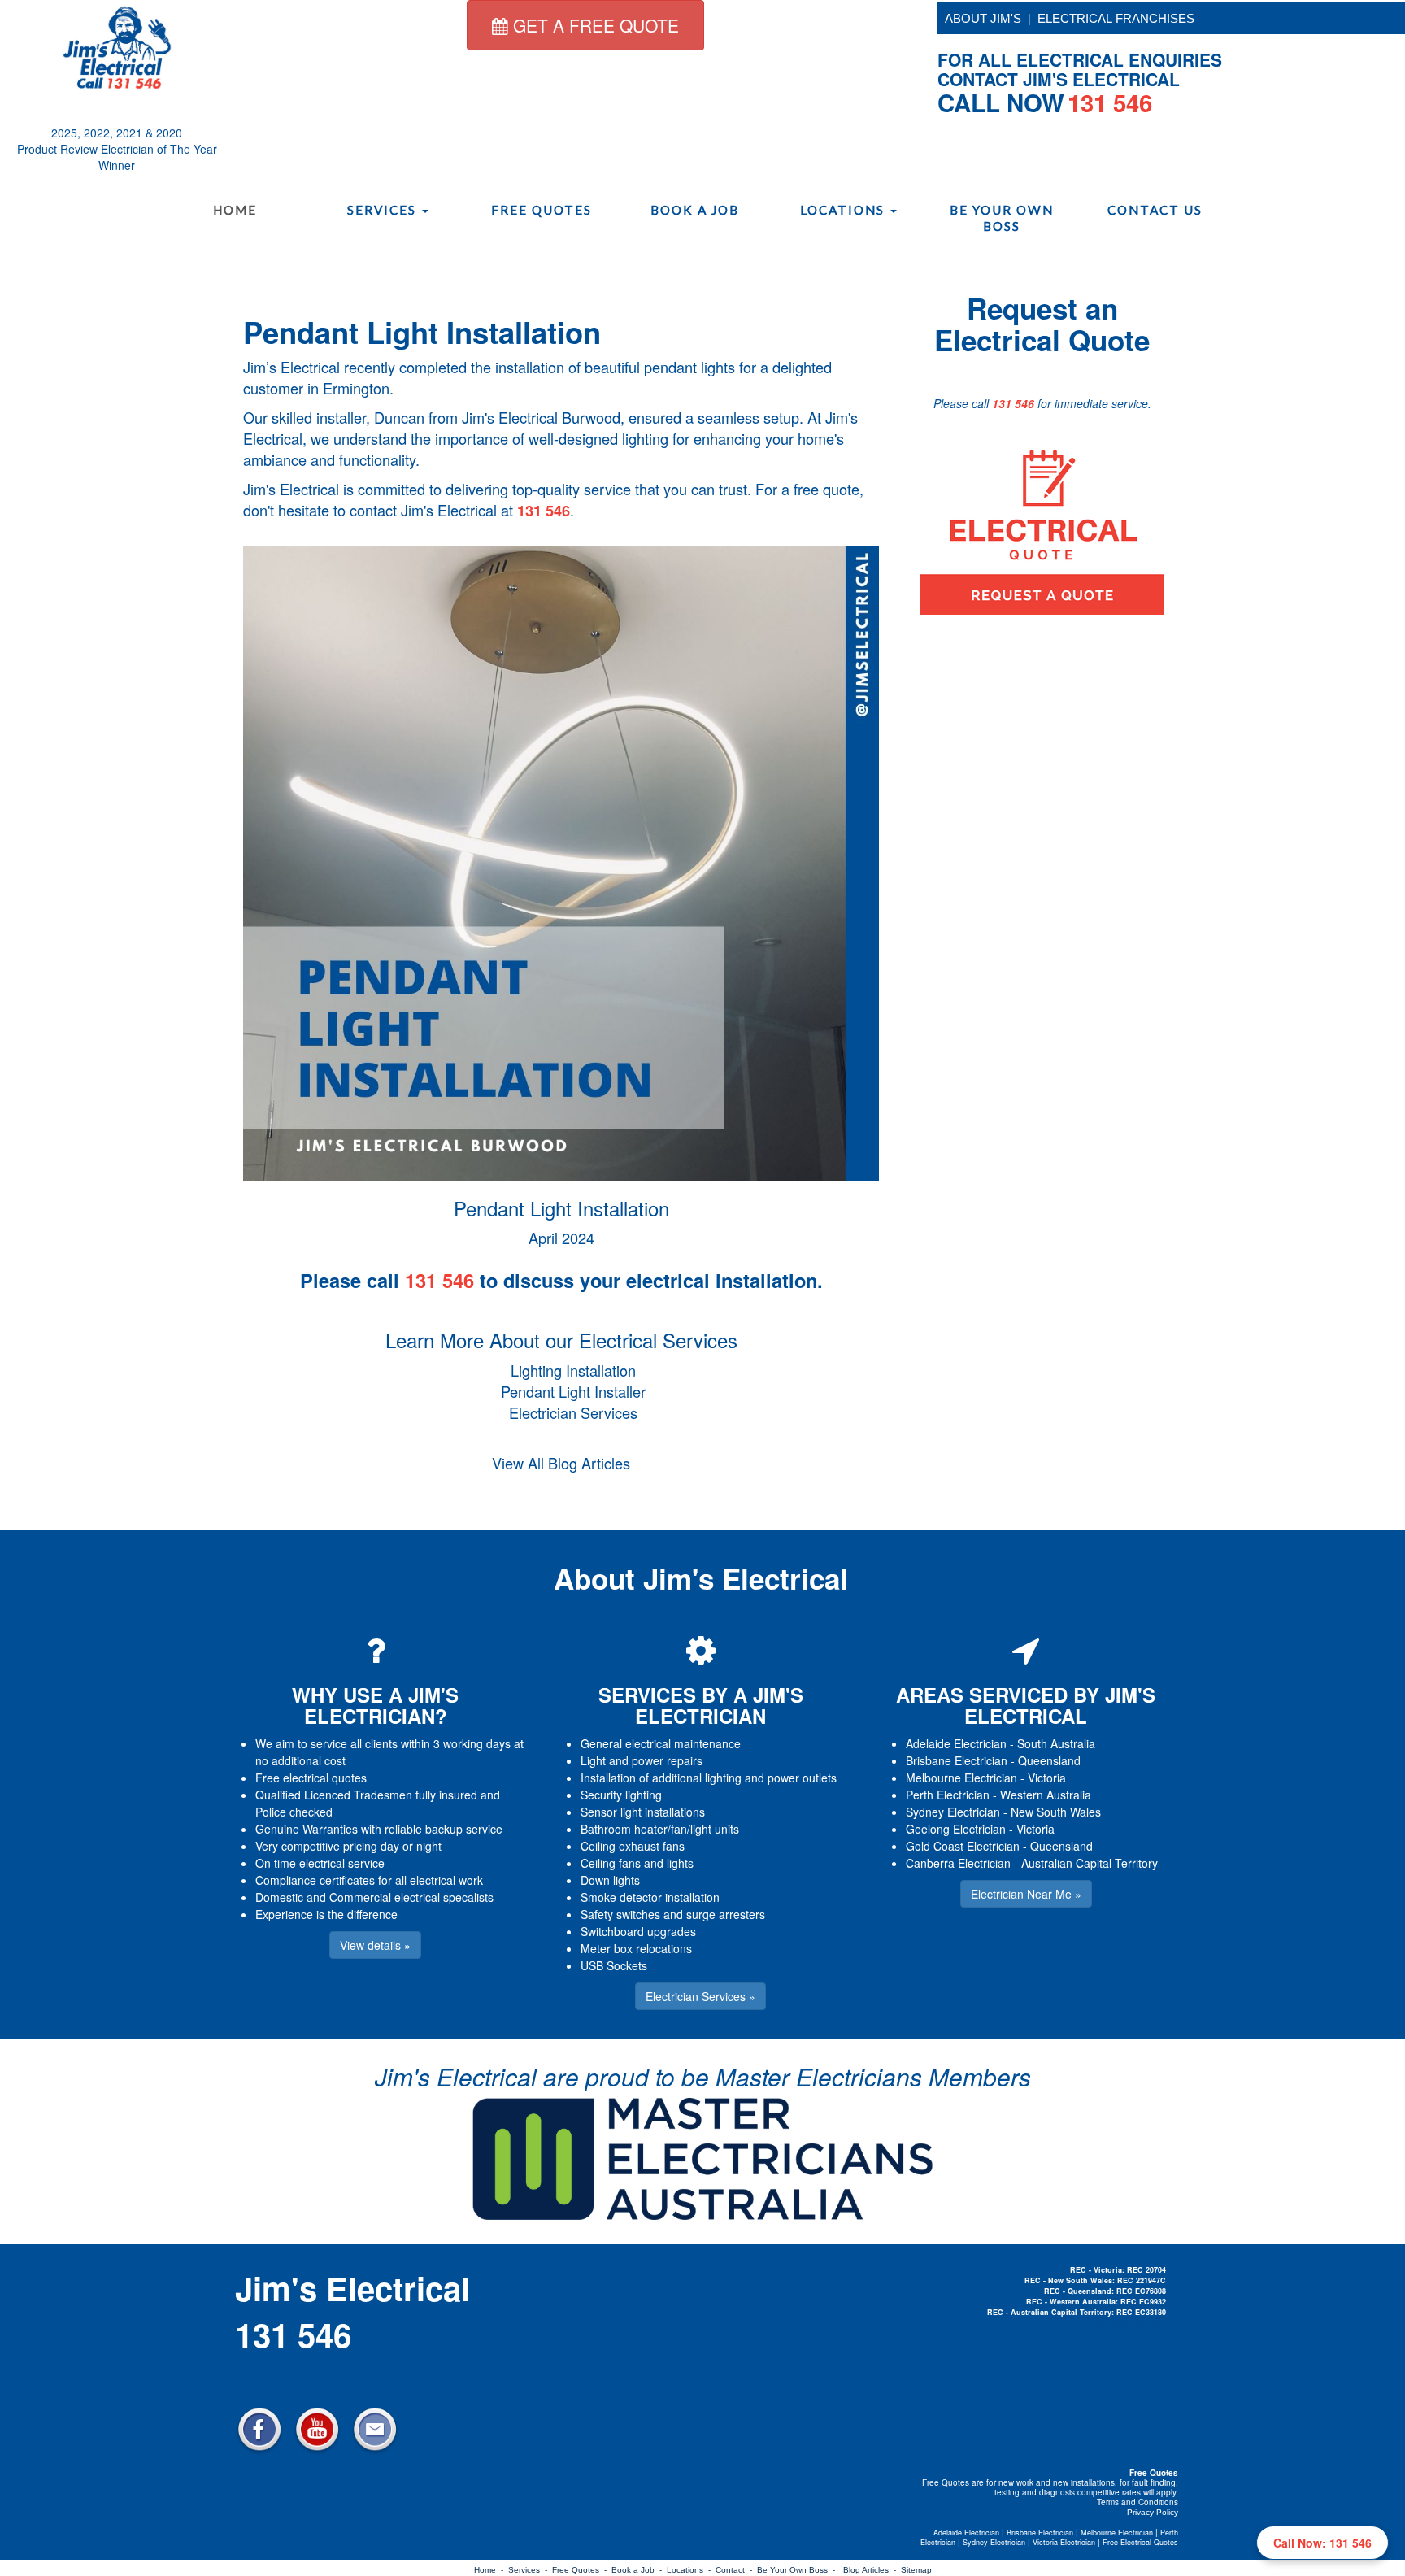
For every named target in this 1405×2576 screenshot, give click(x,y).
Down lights (610, 1880)
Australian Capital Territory (1090, 1863)
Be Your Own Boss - (798, 2570)
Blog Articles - (872, 2570)
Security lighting (621, 1795)
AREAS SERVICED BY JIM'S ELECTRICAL (1026, 1705)
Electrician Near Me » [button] (1026, 1894)
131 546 (544, 511)
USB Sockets (614, 1965)
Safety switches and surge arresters (673, 1914)
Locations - (691, 2570)
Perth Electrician (948, 1795)
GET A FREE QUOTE (594, 25)
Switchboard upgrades (638, 1931)
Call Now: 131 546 (1322, 2543)
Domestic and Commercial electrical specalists (374, 1897)
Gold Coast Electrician (963, 1846)
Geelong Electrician (956, 1829)
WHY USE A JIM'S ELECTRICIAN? (375, 1705)
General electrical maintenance (661, 1743)
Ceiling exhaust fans (633, 1846)
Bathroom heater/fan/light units (660, 1829)
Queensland (1049, 1760)
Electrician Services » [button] (700, 1996)
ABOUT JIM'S (983, 18)
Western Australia (1046, 1795)
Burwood (591, 417)
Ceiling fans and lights (637, 1863)
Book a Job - (639, 2570)
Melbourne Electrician (961, 1778)
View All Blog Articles (561, 1463)
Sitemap (916, 2570)
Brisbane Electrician (957, 1760)
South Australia (1056, 1743)
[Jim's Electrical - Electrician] (117, 46)
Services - (530, 2570)
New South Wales (1056, 1812)
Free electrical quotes (311, 1778)
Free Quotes (542, 210)
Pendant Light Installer (573, 1391)
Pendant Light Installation (422, 332)
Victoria (1047, 1778)
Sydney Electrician (953, 1812)
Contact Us (1155, 210)
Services (384, 210)
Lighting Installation (573, 1370)
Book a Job (695, 210)
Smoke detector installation (650, 1897)
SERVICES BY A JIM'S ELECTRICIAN (701, 1705)
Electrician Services (573, 1412)
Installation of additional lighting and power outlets (709, 1778)
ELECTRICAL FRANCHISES (1116, 18)
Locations (844, 210)
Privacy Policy (1153, 2512)
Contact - (736, 2570)
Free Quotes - (582, 2570)
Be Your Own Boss (1002, 218)
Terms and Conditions (1137, 2502)
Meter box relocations (636, 1948)
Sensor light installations (643, 1812)
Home (235, 210)
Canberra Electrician (958, 1863)
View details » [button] (375, 1945)
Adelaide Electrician (956, 1743)
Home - (491, 2570)
